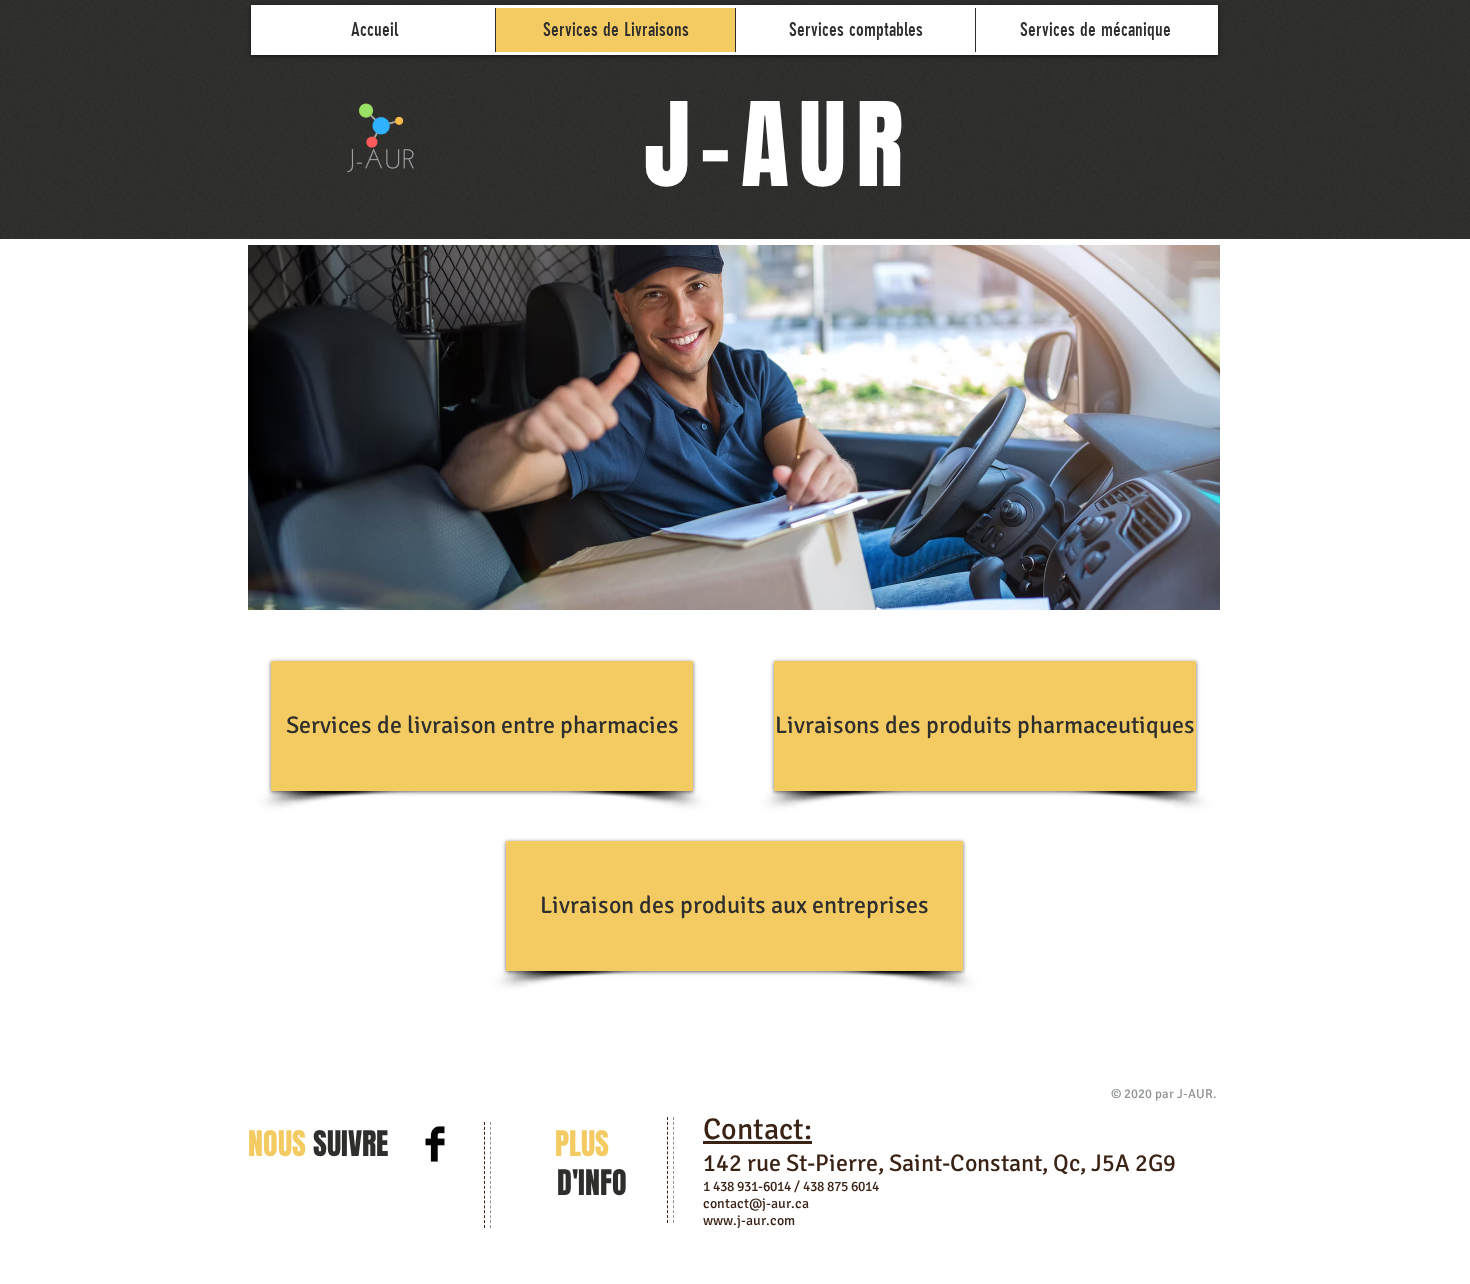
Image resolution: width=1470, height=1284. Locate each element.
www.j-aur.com (749, 1220)
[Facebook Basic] (435, 1144)
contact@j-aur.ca (756, 1203)
